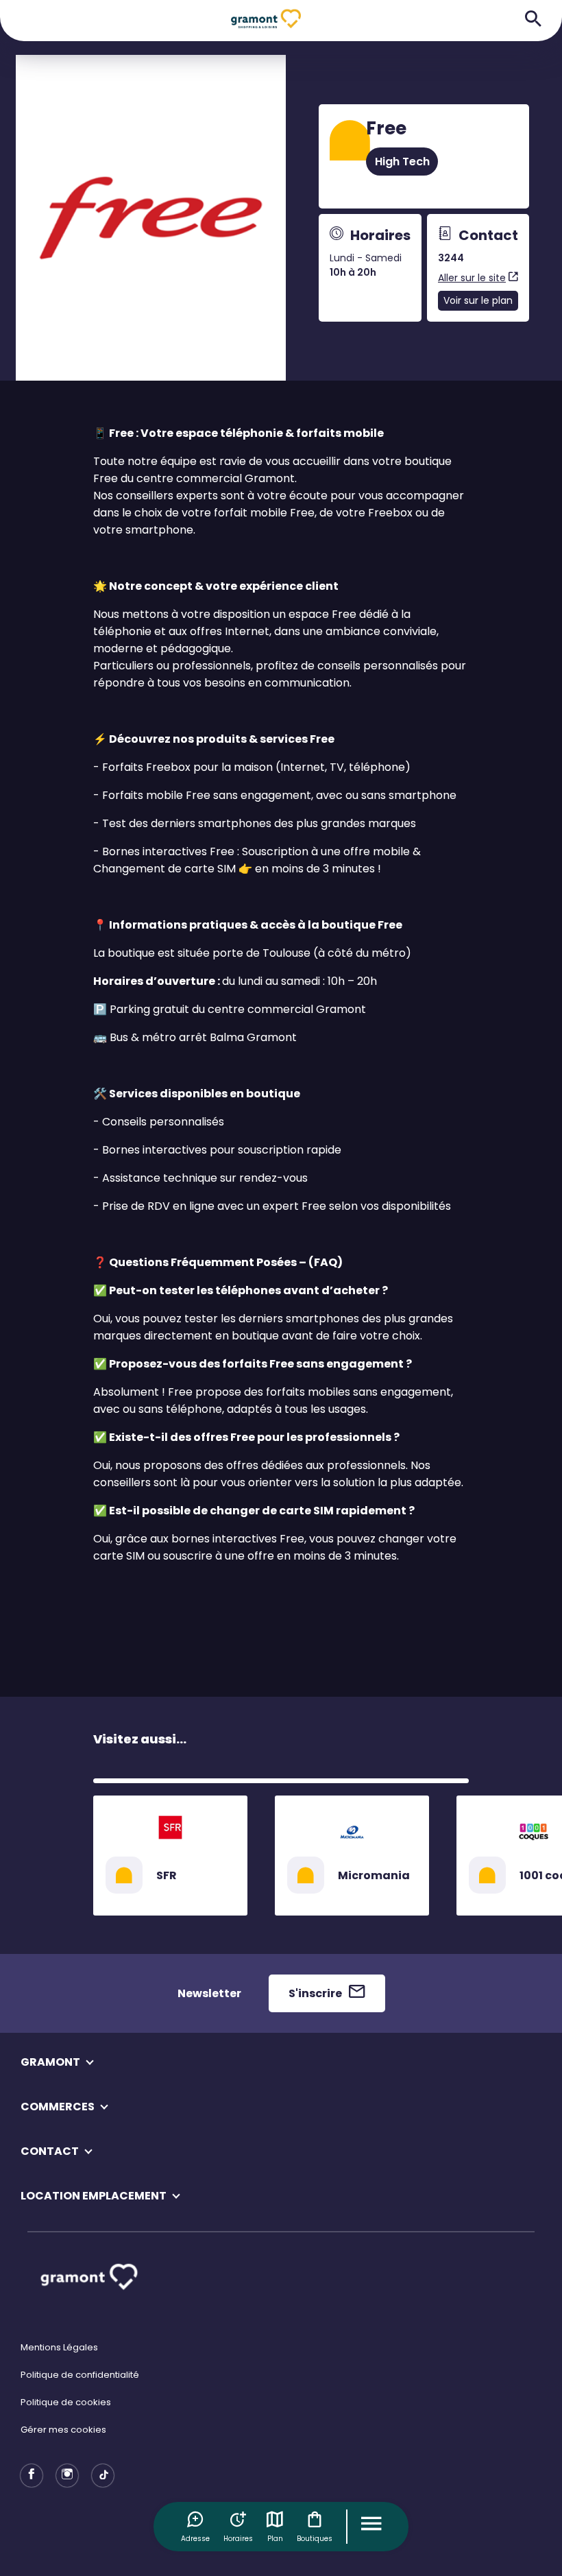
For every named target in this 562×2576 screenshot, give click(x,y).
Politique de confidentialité (80, 2375)
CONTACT (50, 2151)
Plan (275, 2539)
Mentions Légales (59, 2347)
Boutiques (315, 2539)
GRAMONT (50, 2062)
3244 (451, 258)
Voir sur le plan (478, 300)
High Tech (402, 162)
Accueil (110, 79)
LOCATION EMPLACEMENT (94, 2196)
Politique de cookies (66, 2402)
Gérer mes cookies (63, 2430)
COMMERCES (58, 2107)
